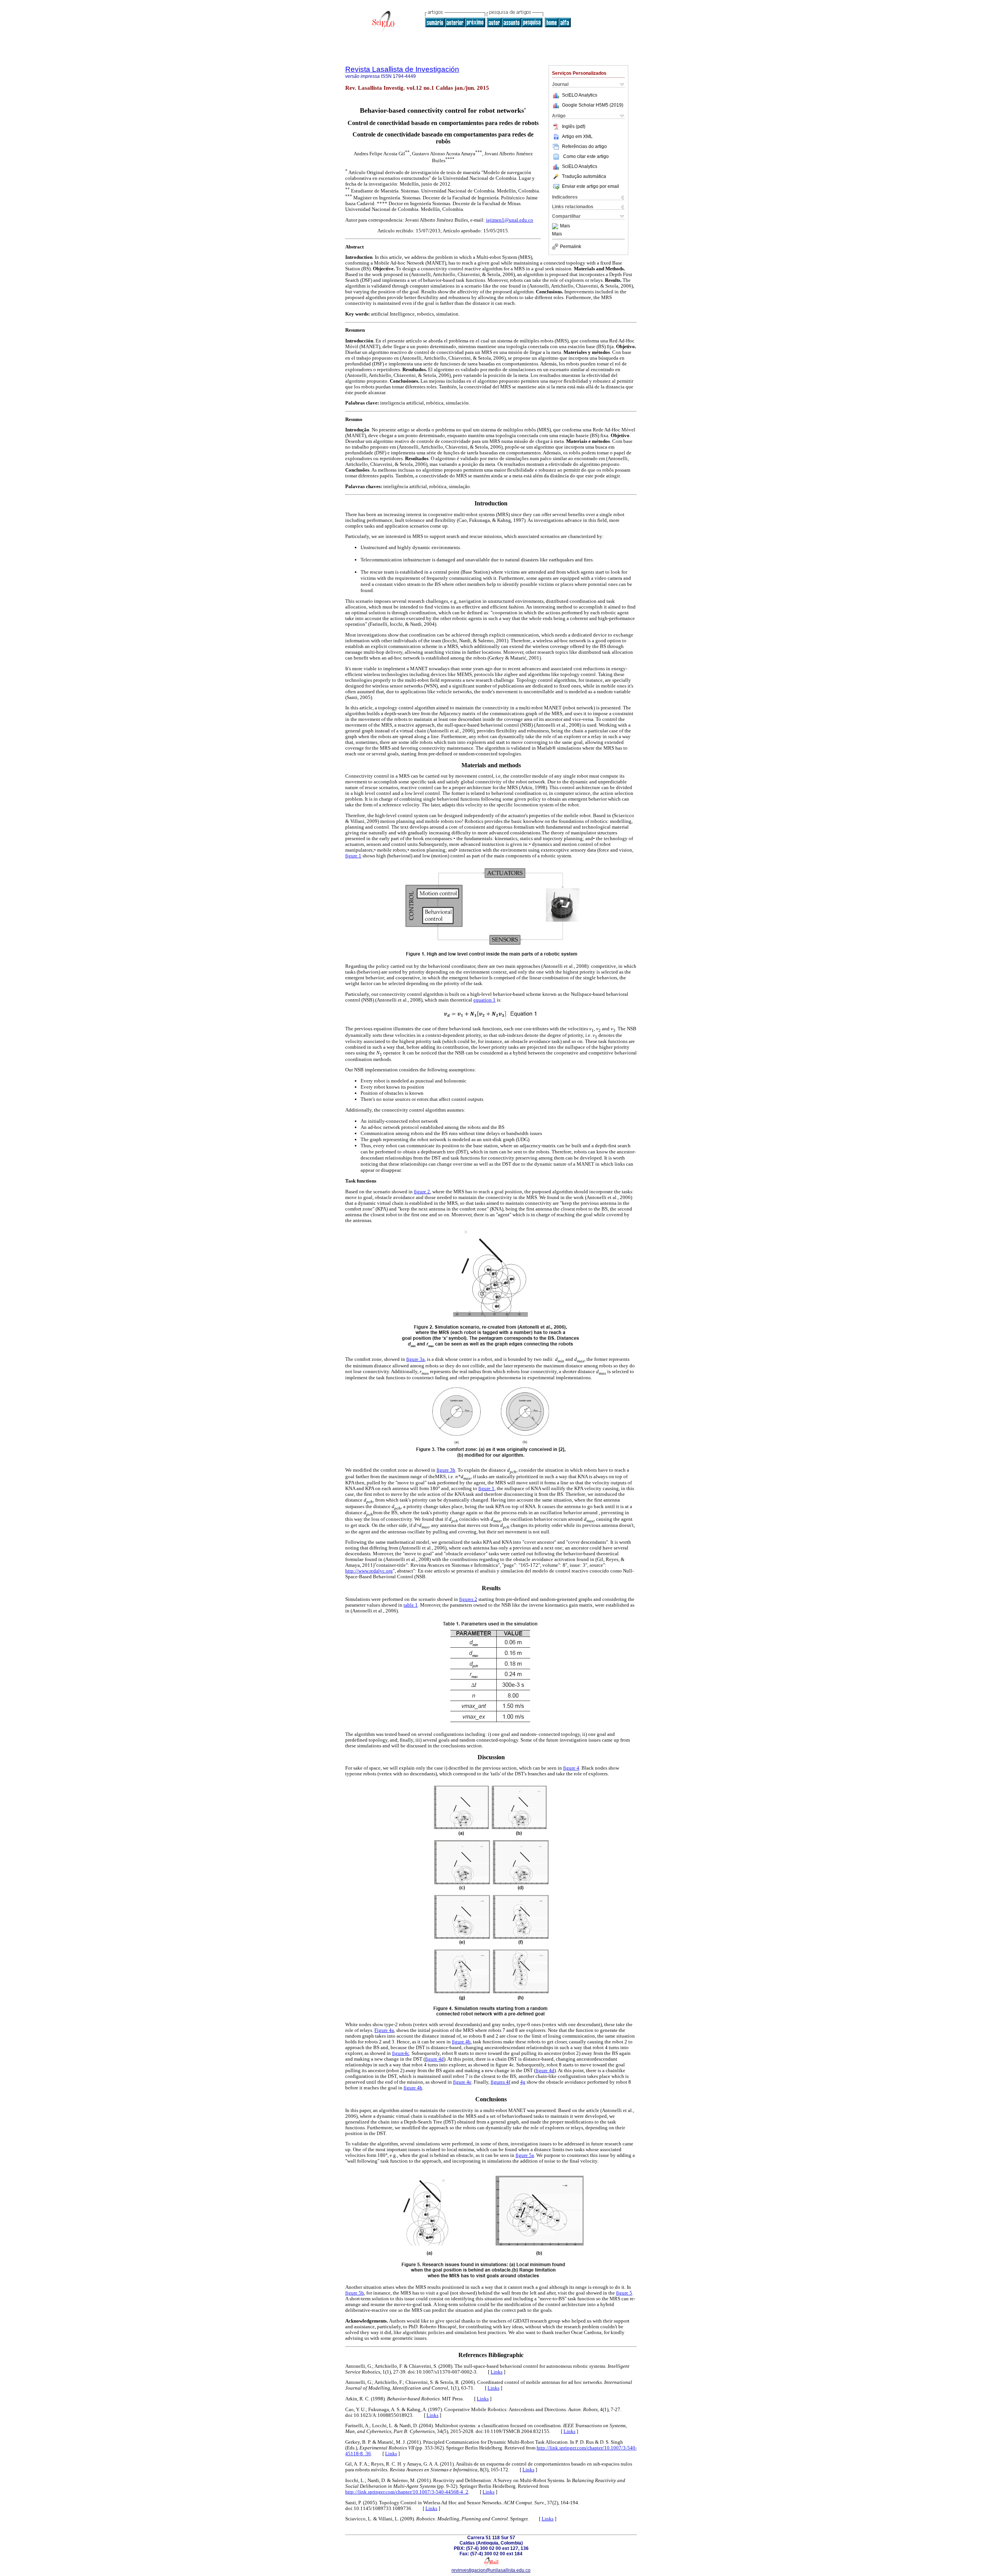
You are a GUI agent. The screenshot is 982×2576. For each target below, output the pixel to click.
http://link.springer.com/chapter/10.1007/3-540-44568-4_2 (407, 2492)
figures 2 (468, 1599)
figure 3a (415, 1359)
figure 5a (525, 2155)
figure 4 (571, 1768)
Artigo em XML (577, 137)
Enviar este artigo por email (591, 186)
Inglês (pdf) (574, 127)
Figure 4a (384, 2030)
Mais (565, 226)
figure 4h (413, 2088)
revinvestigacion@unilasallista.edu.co (491, 2570)
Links (497, 2372)
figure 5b (355, 2293)
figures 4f (500, 2082)
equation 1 (484, 1000)
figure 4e (462, 2082)
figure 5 (624, 2293)
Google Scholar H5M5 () (593, 105)
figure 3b (446, 1470)
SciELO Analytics (580, 95)
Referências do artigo (584, 146)
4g (523, 2082)
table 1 (411, 1605)
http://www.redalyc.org (369, 1571)
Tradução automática (584, 176)
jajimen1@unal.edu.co (510, 220)
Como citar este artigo (586, 156)
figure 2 (422, 1192)
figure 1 (353, 856)
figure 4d (434, 2059)
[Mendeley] (556, 226)
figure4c (401, 2053)
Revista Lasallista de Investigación (402, 69)
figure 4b (461, 2042)
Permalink (571, 247)
